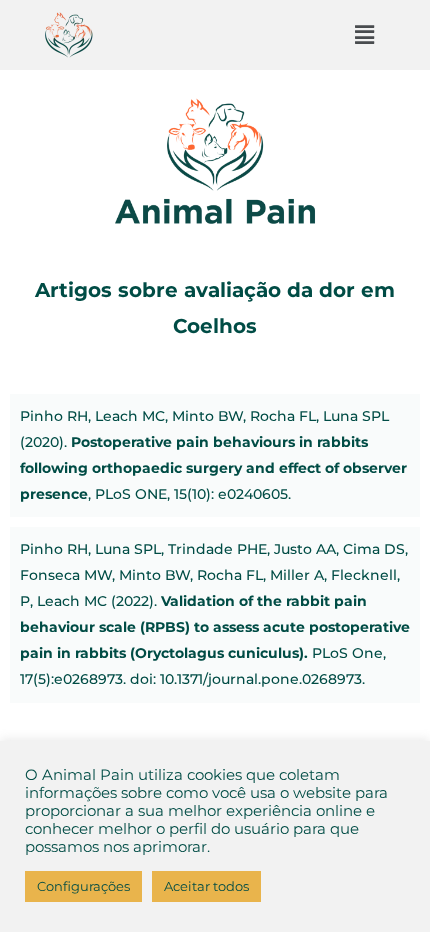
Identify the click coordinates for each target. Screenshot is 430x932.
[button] (364, 35)
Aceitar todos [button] (206, 886)
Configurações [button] (83, 886)
